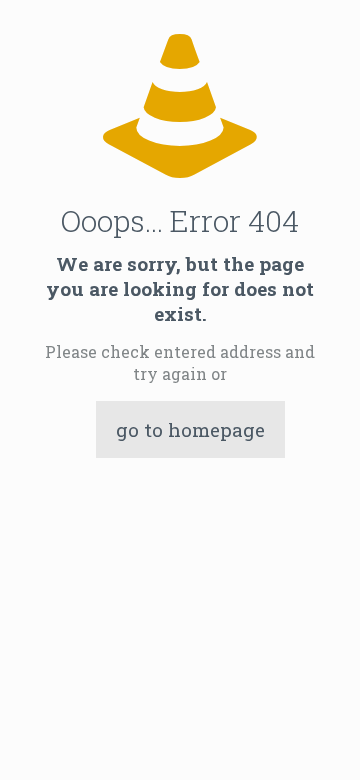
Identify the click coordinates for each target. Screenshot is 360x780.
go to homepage (190, 429)
